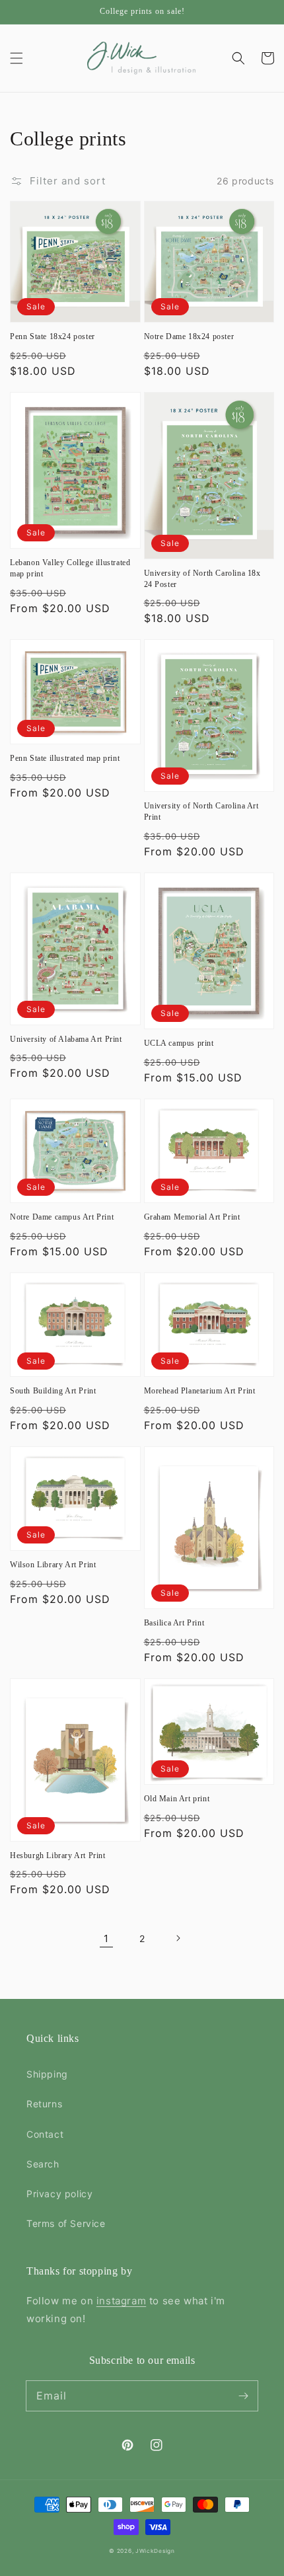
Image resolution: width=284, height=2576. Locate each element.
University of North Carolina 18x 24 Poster (202, 579)
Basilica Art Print (174, 1623)
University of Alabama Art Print (66, 1039)
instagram (121, 2301)
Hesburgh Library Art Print (58, 1855)
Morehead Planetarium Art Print (200, 1391)
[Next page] (178, 1938)
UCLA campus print (179, 1043)
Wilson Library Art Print (53, 1565)
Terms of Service (66, 2223)
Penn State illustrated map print (65, 758)
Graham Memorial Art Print (192, 1217)
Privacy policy (59, 2194)
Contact (45, 2134)
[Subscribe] (243, 2396)
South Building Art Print (53, 1391)
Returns (44, 2104)
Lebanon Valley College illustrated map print (70, 568)
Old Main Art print (177, 1799)
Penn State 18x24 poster (53, 336)
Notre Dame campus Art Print (62, 1217)
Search (43, 2164)
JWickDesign (155, 2551)
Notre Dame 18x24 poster (189, 336)
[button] (17, 58)
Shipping (47, 2074)
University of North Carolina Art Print (201, 811)
